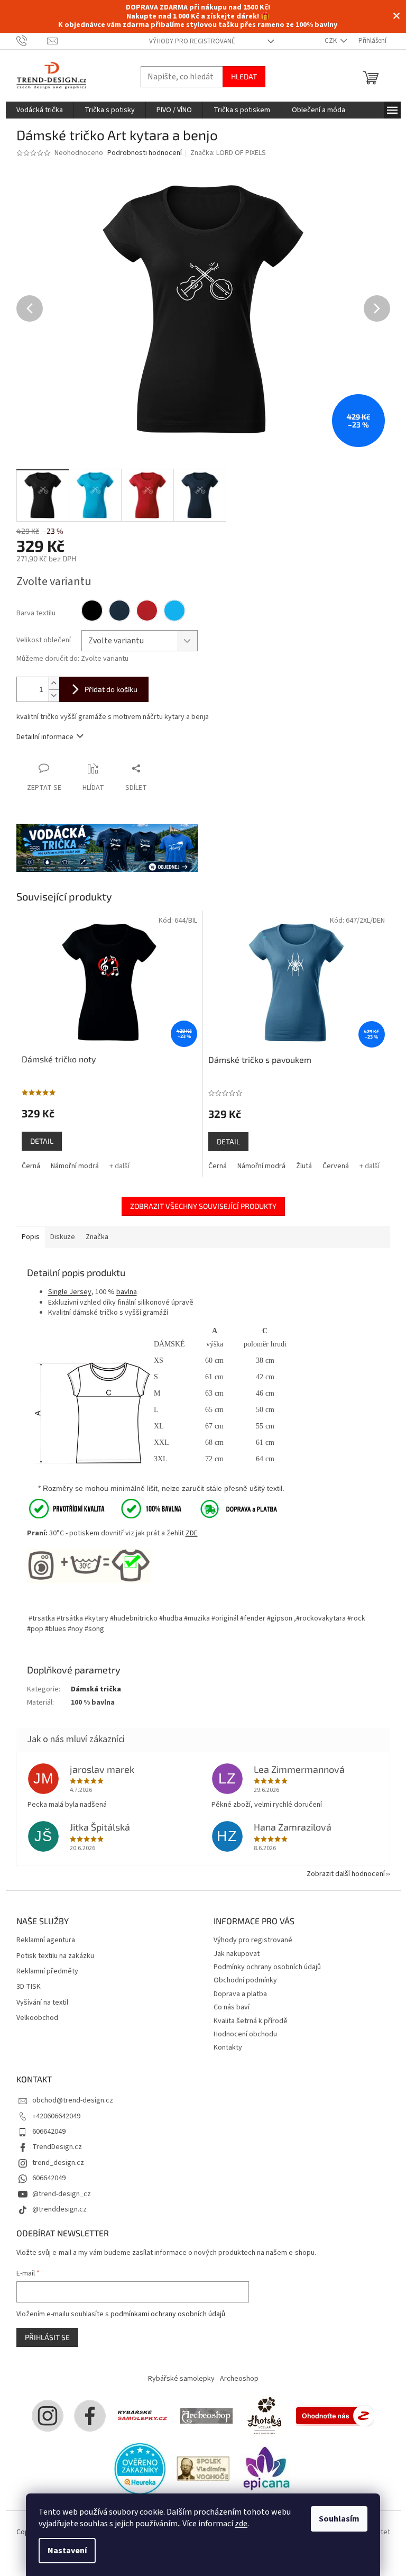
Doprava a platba (240, 1994)
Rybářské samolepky (181, 2379)
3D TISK (29, 1987)
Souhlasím (339, 2519)
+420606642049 (56, 2116)
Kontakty (228, 2047)
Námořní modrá (75, 1166)
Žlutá (304, 1166)
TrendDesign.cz (57, 2147)
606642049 (49, 2132)
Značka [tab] (97, 1237)
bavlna (127, 1292)
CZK (331, 41)
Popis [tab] (31, 1237)
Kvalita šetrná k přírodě (251, 2021)
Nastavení (67, 2551)
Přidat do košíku (111, 689)
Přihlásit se (47, 2337)
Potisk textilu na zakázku (55, 1956)
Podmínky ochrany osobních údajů (267, 1967)
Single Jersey (70, 1292)
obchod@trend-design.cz (73, 2100)
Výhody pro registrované (192, 41)
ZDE (192, 1533)
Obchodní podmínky (245, 1980)
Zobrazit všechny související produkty (203, 1206)
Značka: (228, 153)
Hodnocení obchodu (245, 2034)
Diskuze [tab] (63, 1237)
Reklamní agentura (46, 1940)
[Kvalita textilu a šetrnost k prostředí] (104, 1508)
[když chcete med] (264, 2416)
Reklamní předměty (47, 1972)
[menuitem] (40, 110)
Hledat (244, 76)
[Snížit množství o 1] (54, 695)
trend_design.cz (58, 2163)
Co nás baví (232, 2007)
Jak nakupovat (237, 1954)
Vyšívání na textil (42, 2003)
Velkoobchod (37, 2018)
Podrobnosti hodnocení (145, 153)
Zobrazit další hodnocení (346, 1874)
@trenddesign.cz (59, 2209)
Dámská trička (96, 1689)
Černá (31, 1166)
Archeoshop (239, 2379)
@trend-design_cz (62, 2194)
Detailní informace (45, 737)
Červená (336, 1166)
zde (241, 2524)
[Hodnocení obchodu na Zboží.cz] (335, 2416)
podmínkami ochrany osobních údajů (168, 2314)
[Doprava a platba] (232, 1508)
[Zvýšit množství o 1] (54, 683)
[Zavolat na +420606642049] (32, 41)
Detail (42, 1141)
